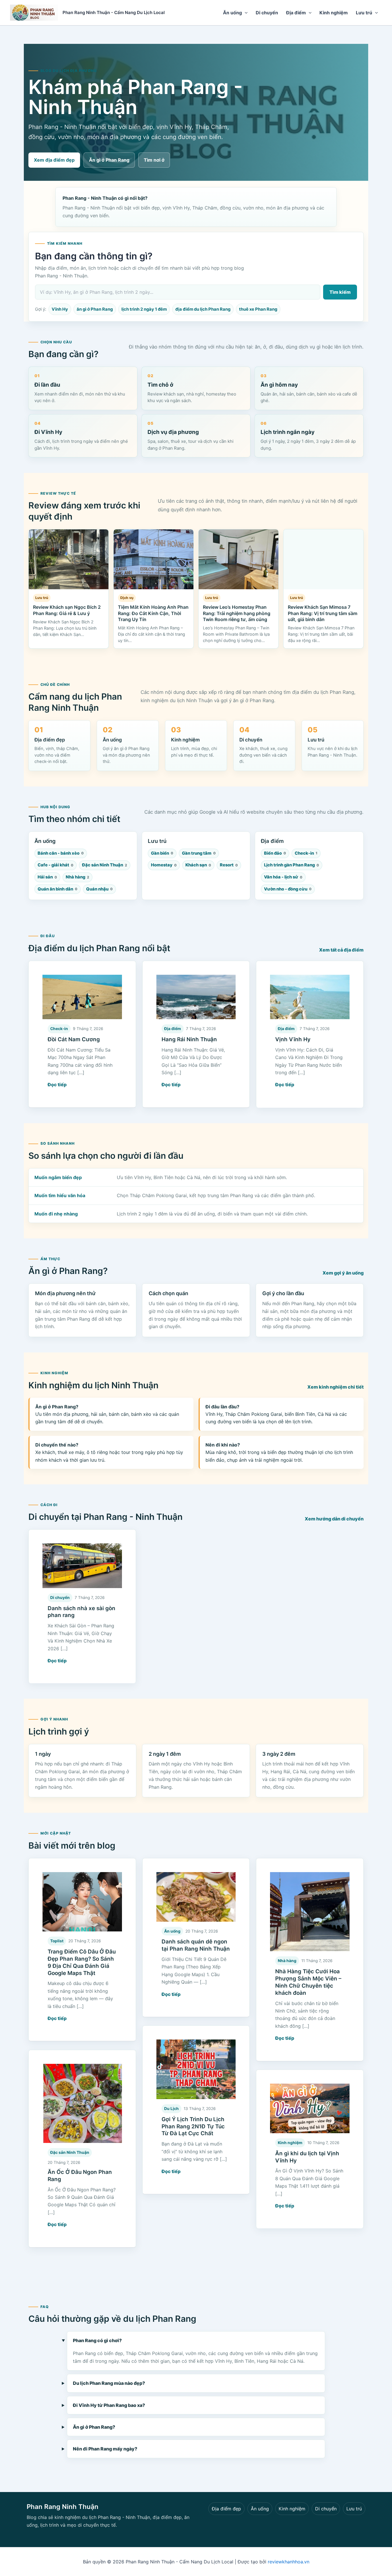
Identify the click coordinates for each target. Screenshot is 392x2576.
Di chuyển (267, 13)
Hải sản (47, 877)
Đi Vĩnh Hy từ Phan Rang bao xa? (109, 2405)
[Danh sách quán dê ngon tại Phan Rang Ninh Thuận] (196, 1897)
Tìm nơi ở (154, 160)
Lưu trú (364, 13)
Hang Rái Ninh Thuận (189, 1039)
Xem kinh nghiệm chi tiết (335, 1387)
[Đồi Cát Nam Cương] (82, 997)
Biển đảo (275, 853)
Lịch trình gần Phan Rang (292, 865)
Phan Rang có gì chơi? (97, 2340)
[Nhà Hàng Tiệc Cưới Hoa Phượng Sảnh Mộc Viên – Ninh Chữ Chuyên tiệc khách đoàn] (310, 1912)
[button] (245, 13)
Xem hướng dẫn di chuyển (334, 1519)
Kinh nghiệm (334, 13)
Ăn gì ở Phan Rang (109, 160)
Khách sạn (198, 865)
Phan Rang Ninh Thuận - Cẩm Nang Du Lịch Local (114, 12)
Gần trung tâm (199, 853)
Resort (229, 865)
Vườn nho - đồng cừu (288, 889)
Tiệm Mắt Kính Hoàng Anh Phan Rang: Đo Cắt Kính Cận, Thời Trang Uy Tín (153, 613)
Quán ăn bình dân (58, 889)
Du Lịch (171, 2109)
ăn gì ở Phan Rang (95, 309)
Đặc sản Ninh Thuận (105, 865)
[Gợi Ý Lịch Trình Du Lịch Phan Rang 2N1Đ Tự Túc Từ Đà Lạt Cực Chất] (196, 2069)
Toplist (57, 1941)
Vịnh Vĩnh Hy (293, 1039)
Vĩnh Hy (60, 309)
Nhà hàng (77, 877)
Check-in (306, 853)
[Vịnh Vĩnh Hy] (310, 997)
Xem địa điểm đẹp (54, 160)
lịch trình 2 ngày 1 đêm (144, 309)
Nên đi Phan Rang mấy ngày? (105, 2449)
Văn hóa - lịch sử (283, 877)
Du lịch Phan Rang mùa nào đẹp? (109, 2383)
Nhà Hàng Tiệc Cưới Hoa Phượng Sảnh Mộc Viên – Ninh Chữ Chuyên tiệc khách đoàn (308, 1982)
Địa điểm (296, 13)
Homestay (164, 865)
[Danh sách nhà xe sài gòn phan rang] (82, 1566)
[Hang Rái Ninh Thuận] (196, 997)
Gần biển (162, 853)
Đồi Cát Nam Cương (74, 1039)
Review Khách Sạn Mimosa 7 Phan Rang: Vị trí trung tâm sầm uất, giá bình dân (323, 613)
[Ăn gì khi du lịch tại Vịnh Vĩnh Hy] (310, 2108)
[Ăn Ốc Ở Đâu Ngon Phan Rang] (82, 2104)
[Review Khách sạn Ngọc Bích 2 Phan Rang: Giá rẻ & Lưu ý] (69, 559)
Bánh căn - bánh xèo (61, 853)
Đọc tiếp (57, 1085)
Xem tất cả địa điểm (341, 950)
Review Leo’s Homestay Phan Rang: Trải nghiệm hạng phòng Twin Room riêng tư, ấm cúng (237, 613)
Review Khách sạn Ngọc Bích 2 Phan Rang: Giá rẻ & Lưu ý (67, 610)
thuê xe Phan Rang (258, 309)
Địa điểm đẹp (226, 2509)
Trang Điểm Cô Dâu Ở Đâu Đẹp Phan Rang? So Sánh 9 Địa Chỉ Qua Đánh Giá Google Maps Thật (82, 1962)
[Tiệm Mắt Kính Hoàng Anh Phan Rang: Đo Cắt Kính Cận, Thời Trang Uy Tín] (154, 559)
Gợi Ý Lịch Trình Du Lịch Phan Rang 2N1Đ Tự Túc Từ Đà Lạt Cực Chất (193, 2126)
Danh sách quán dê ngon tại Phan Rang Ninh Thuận (196, 1945)
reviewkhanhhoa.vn (289, 2562)
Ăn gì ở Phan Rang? (94, 2427)
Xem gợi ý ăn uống (343, 1273)
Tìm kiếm (340, 292)
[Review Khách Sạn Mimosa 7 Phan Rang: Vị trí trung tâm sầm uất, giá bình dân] (323, 559)
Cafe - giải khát (56, 865)
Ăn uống (232, 13)
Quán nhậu (99, 889)
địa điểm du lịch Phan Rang (203, 309)
